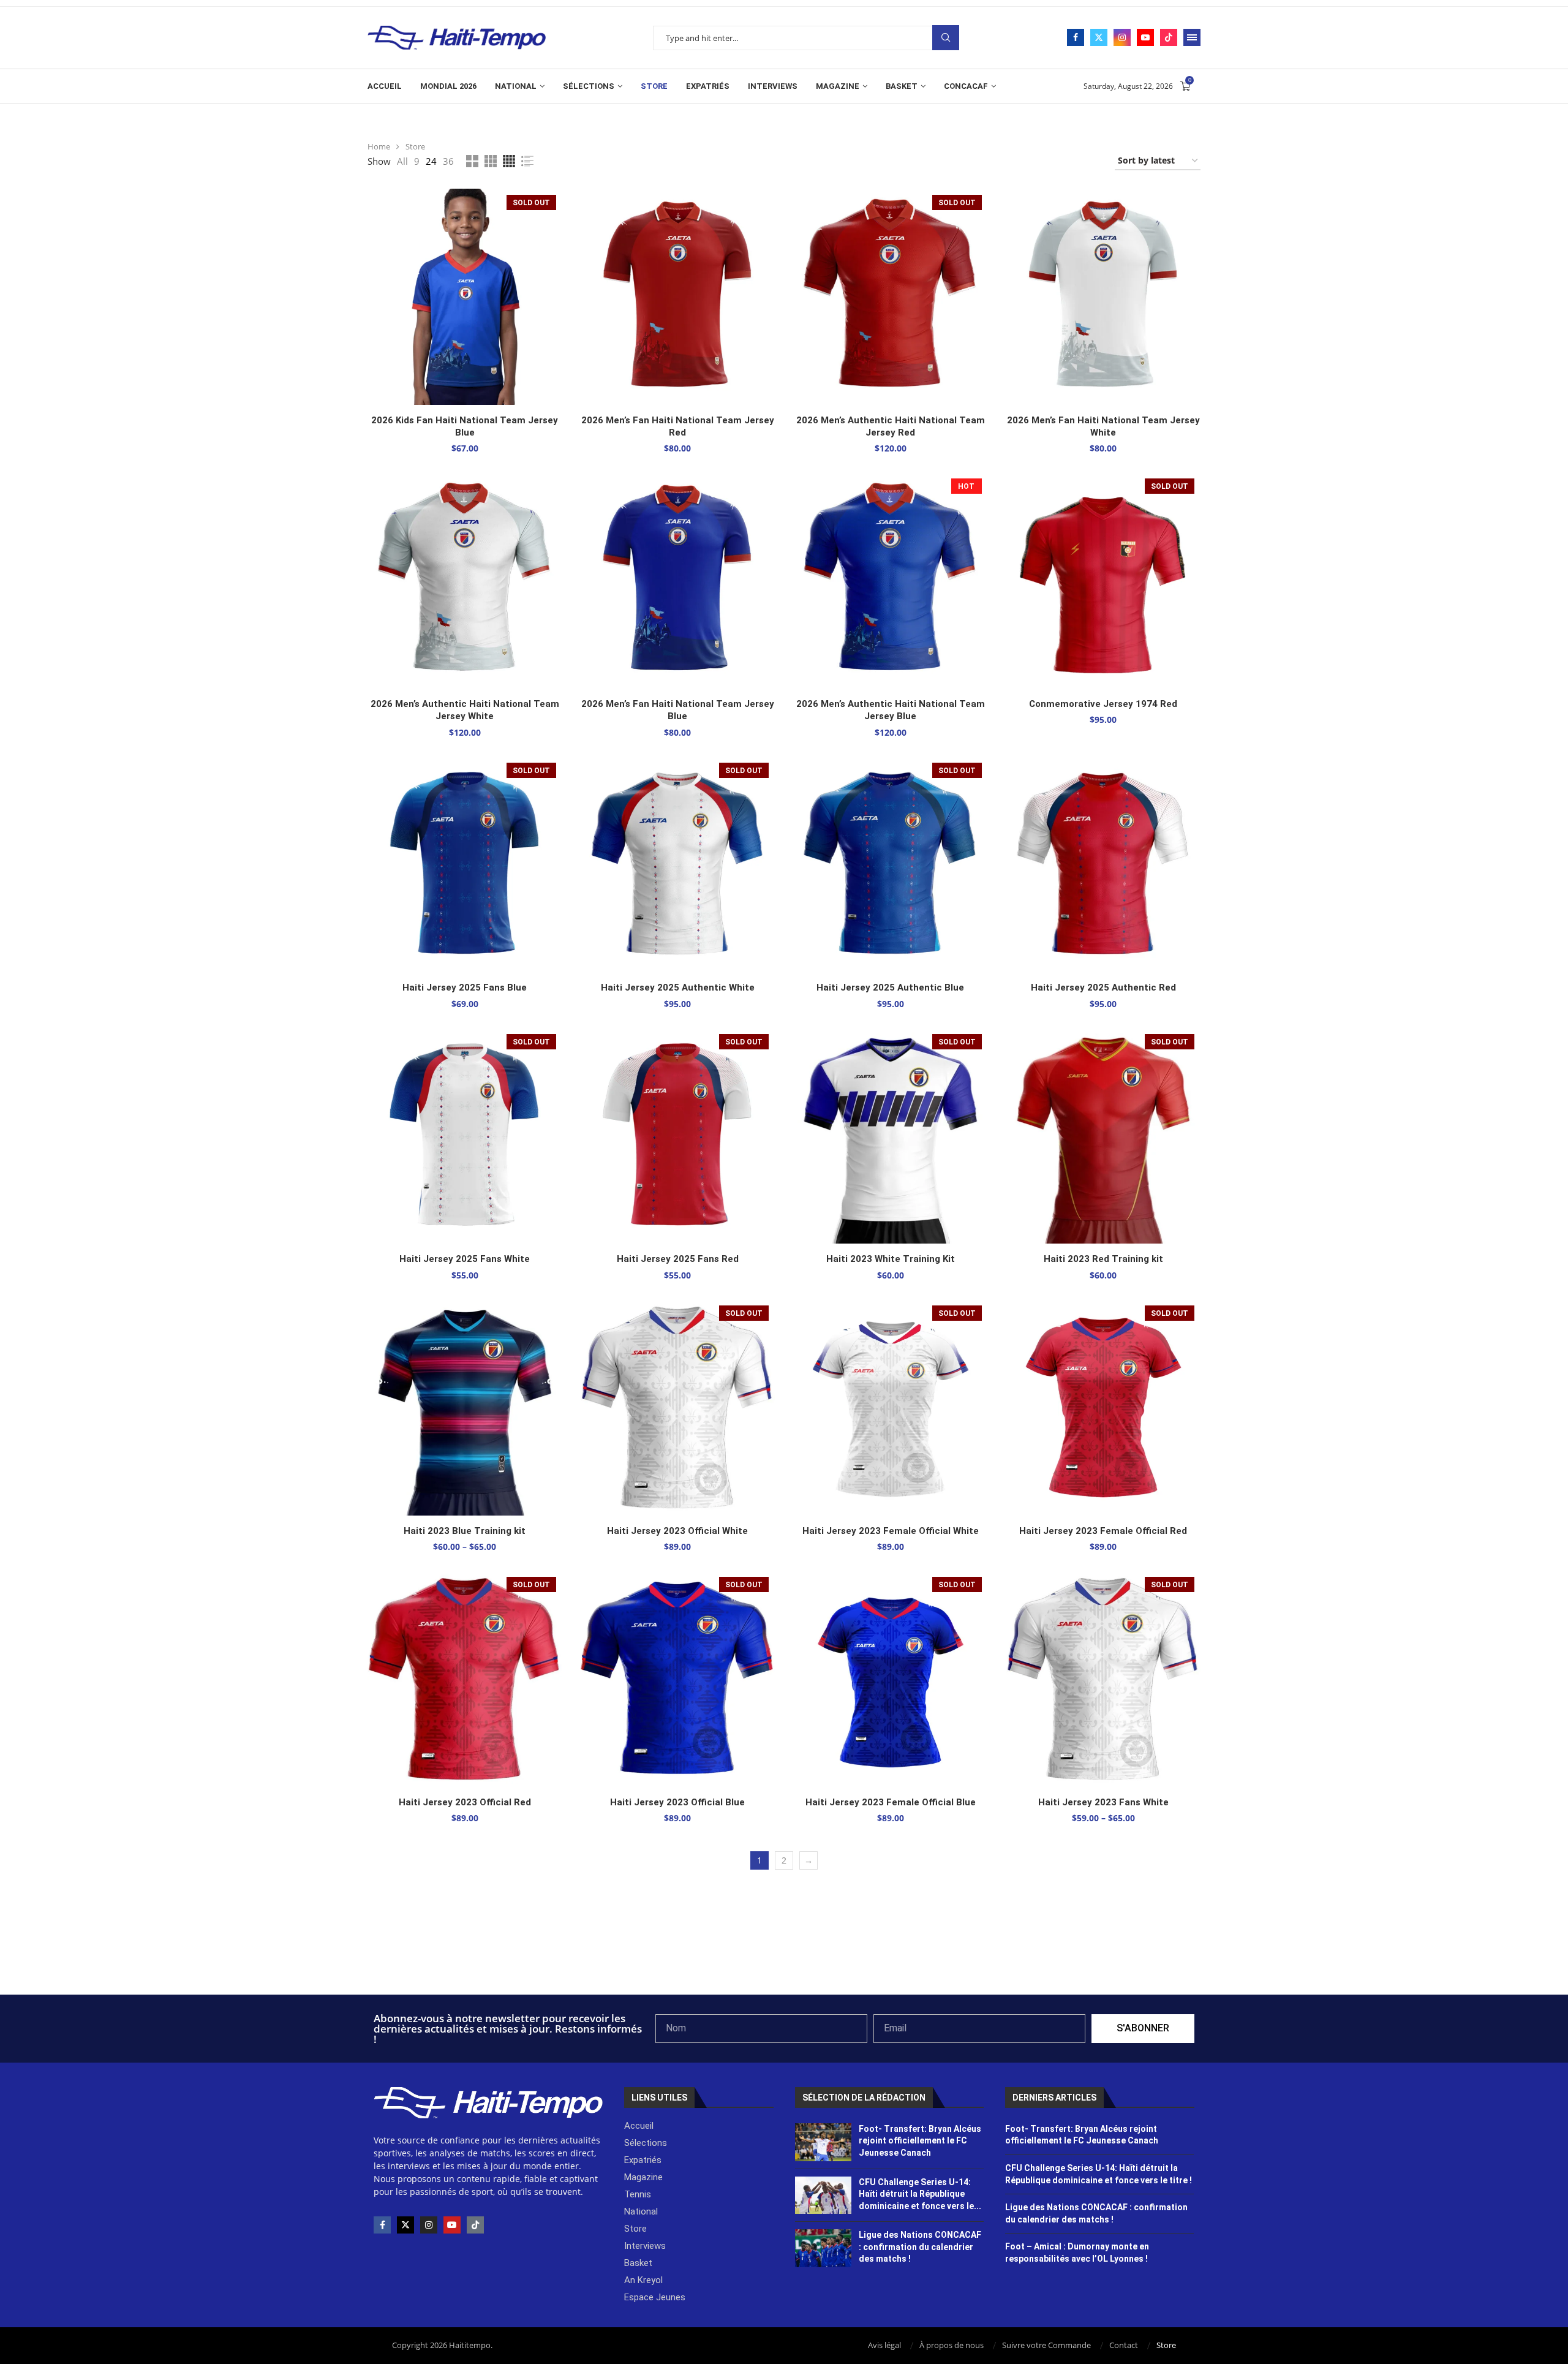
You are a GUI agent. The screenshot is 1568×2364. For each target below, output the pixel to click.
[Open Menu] (1192, 37)
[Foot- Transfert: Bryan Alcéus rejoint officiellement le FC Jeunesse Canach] (824, 2142)
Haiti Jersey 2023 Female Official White (891, 1531)
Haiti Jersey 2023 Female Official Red (1103, 1531)
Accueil (385, 86)
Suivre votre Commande (1046, 2345)
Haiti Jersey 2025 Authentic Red (1103, 988)
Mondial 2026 (448, 86)
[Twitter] (1099, 37)
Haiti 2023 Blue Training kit (465, 1531)
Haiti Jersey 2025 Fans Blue (465, 988)
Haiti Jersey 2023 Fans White (1103, 1802)
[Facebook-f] (382, 2225)
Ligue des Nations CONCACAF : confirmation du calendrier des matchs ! (920, 2247)
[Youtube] (1145, 37)
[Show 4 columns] (509, 161)
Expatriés (708, 86)
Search (946, 38)
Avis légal (884, 2345)
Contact (1124, 2345)
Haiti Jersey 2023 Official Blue (677, 1802)
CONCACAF (966, 86)
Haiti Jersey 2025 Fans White (465, 1259)
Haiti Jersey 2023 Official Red (465, 1802)
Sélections (589, 86)
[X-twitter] (405, 2225)
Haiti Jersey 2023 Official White (677, 1531)
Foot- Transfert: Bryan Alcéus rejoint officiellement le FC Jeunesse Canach (920, 2141)
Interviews (773, 86)
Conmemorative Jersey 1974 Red (1103, 704)
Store (654, 86)
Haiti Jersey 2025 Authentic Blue (890, 988)
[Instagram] (1122, 37)
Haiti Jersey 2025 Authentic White (678, 988)
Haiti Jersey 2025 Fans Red (678, 1259)
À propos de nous (952, 2345)
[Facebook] (1076, 37)
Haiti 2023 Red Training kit (1103, 1259)
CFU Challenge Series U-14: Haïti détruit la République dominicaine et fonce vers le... (920, 2194)
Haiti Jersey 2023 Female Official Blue (891, 1802)
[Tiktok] (1169, 37)
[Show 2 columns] (472, 161)
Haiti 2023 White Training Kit (891, 1259)
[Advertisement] (784, 1962)
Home (379, 146)
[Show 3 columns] (491, 161)
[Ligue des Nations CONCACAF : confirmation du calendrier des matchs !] (824, 2248)
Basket (902, 86)
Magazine (838, 86)
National (516, 86)
